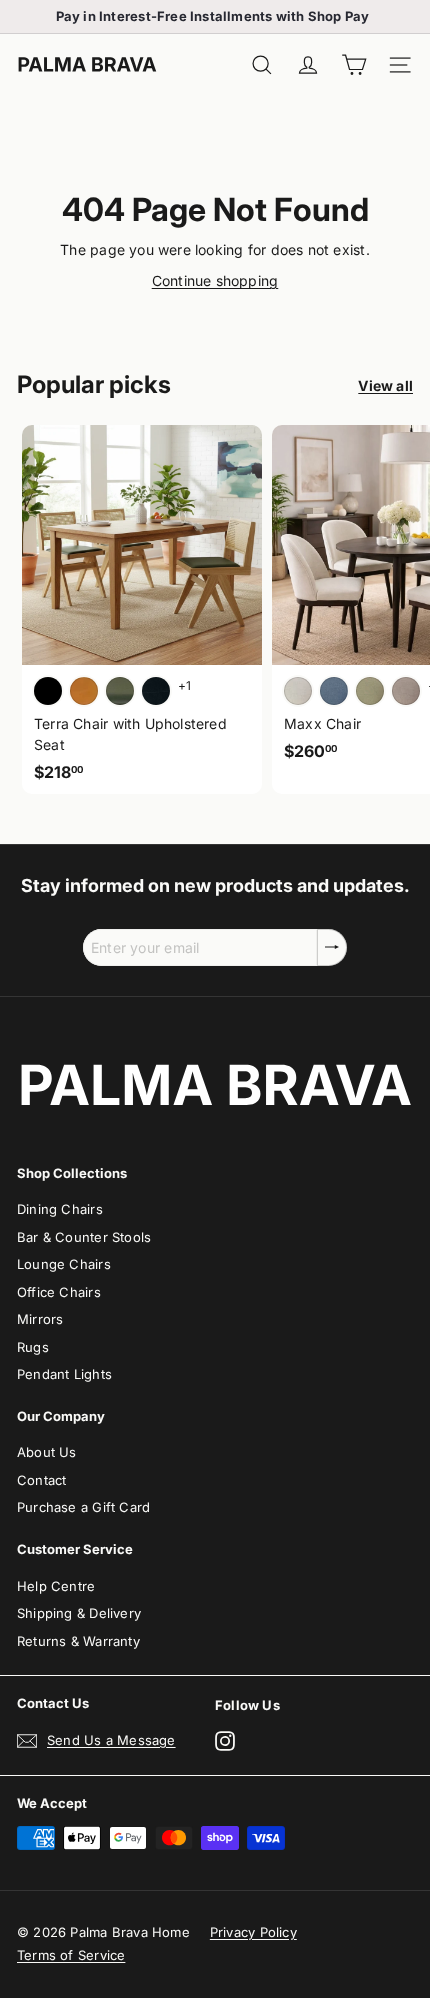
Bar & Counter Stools (84, 1237)
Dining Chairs (60, 1209)
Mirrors (40, 1319)
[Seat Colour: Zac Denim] (334, 691)
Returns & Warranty (78, 1641)
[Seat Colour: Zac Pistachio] (370, 691)
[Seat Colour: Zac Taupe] (406, 691)
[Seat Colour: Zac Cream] (298, 691)
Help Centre (56, 1586)
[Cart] (354, 65)
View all (385, 385)
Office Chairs (59, 1292)
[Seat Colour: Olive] (120, 691)
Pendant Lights (64, 1374)
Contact (41, 1480)
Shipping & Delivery (79, 1613)
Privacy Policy (253, 1932)
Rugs (33, 1347)
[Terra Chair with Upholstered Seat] (142, 609)
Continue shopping (215, 280)
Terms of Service (71, 1955)
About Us (47, 1452)
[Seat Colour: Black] (48, 691)
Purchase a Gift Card (83, 1507)
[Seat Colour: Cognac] (84, 691)
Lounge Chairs (64, 1264)
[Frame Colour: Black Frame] (156, 691)
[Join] (332, 947)
